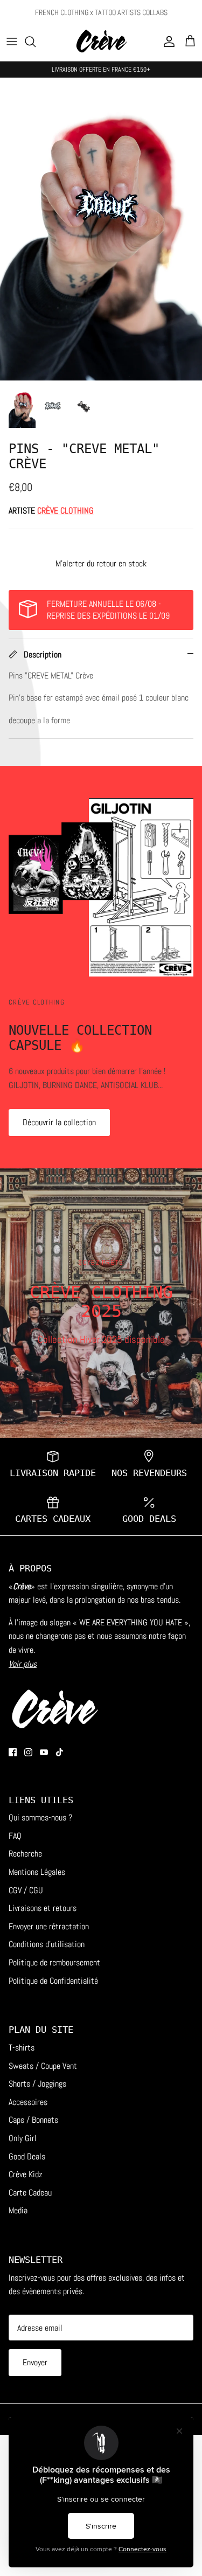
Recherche (25, 1854)
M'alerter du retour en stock (101, 563)
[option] (101, 229)
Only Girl (23, 2138)
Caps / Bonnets (33, 2120)
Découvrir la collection (59, 1122)
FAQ (15, 1836)
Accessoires (28, 2102)
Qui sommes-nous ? (40, 1817)
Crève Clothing (65, 511)
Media (18, 2210)
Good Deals (27, 2156)
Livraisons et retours (43, 1908)
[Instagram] (28, 1752)
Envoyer (35, 2362)
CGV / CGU (26, 1890)
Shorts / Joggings (37, 2084)
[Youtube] (44, 1752)
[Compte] (166, 41)
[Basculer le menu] (12, 41)
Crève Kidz (26, 2174)
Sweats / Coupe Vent (43, 2066)
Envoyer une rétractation (49, 1926)
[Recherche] (36, 41)
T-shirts (22, 2048)
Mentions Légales (37, 1872)
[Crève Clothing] (101, 42)
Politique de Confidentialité (53, 1981)
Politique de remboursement (54, 1962)
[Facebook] (13, 1752)
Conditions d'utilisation (47, 1944)
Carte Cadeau (30, 2193)
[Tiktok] (60, 1752)
